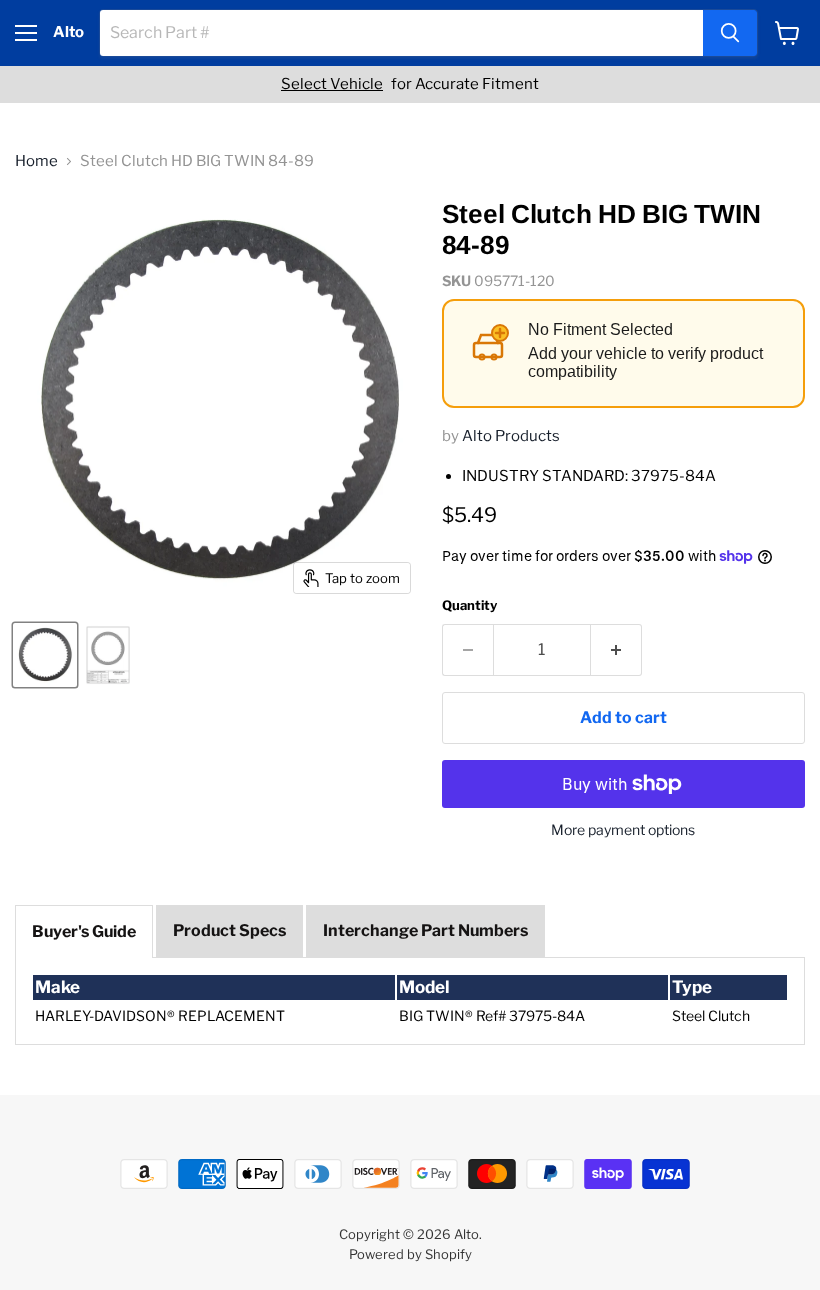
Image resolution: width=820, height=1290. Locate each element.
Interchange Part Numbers (425, 930)
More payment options (623, 830)
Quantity (469, 605)
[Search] (730, 33)
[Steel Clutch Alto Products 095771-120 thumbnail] (45, 655)
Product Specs (229, 930)
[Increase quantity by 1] (616, 650)
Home (36, 161)
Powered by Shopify (410, 1254)
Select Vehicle (332, 84)
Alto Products (511, 436)
